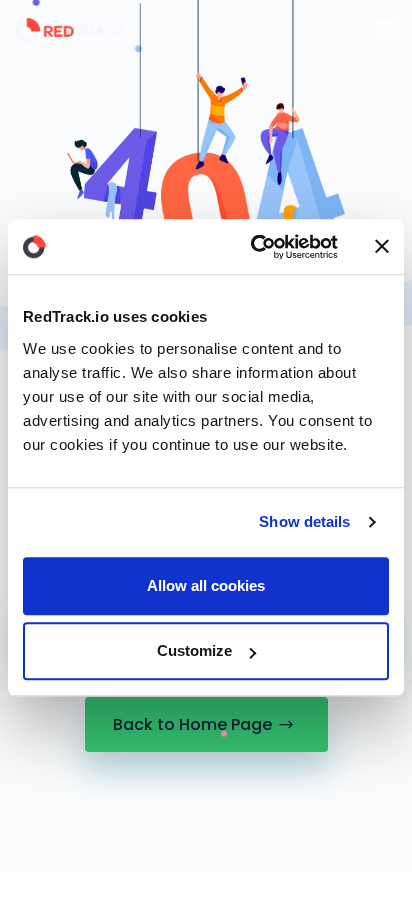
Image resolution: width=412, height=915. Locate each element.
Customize (194, 650)
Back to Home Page (192, 724)
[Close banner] (382, 247)
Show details (304, 521)
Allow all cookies (206, 585)
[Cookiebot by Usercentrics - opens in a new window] (255, 247)
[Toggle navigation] (385, 29)
